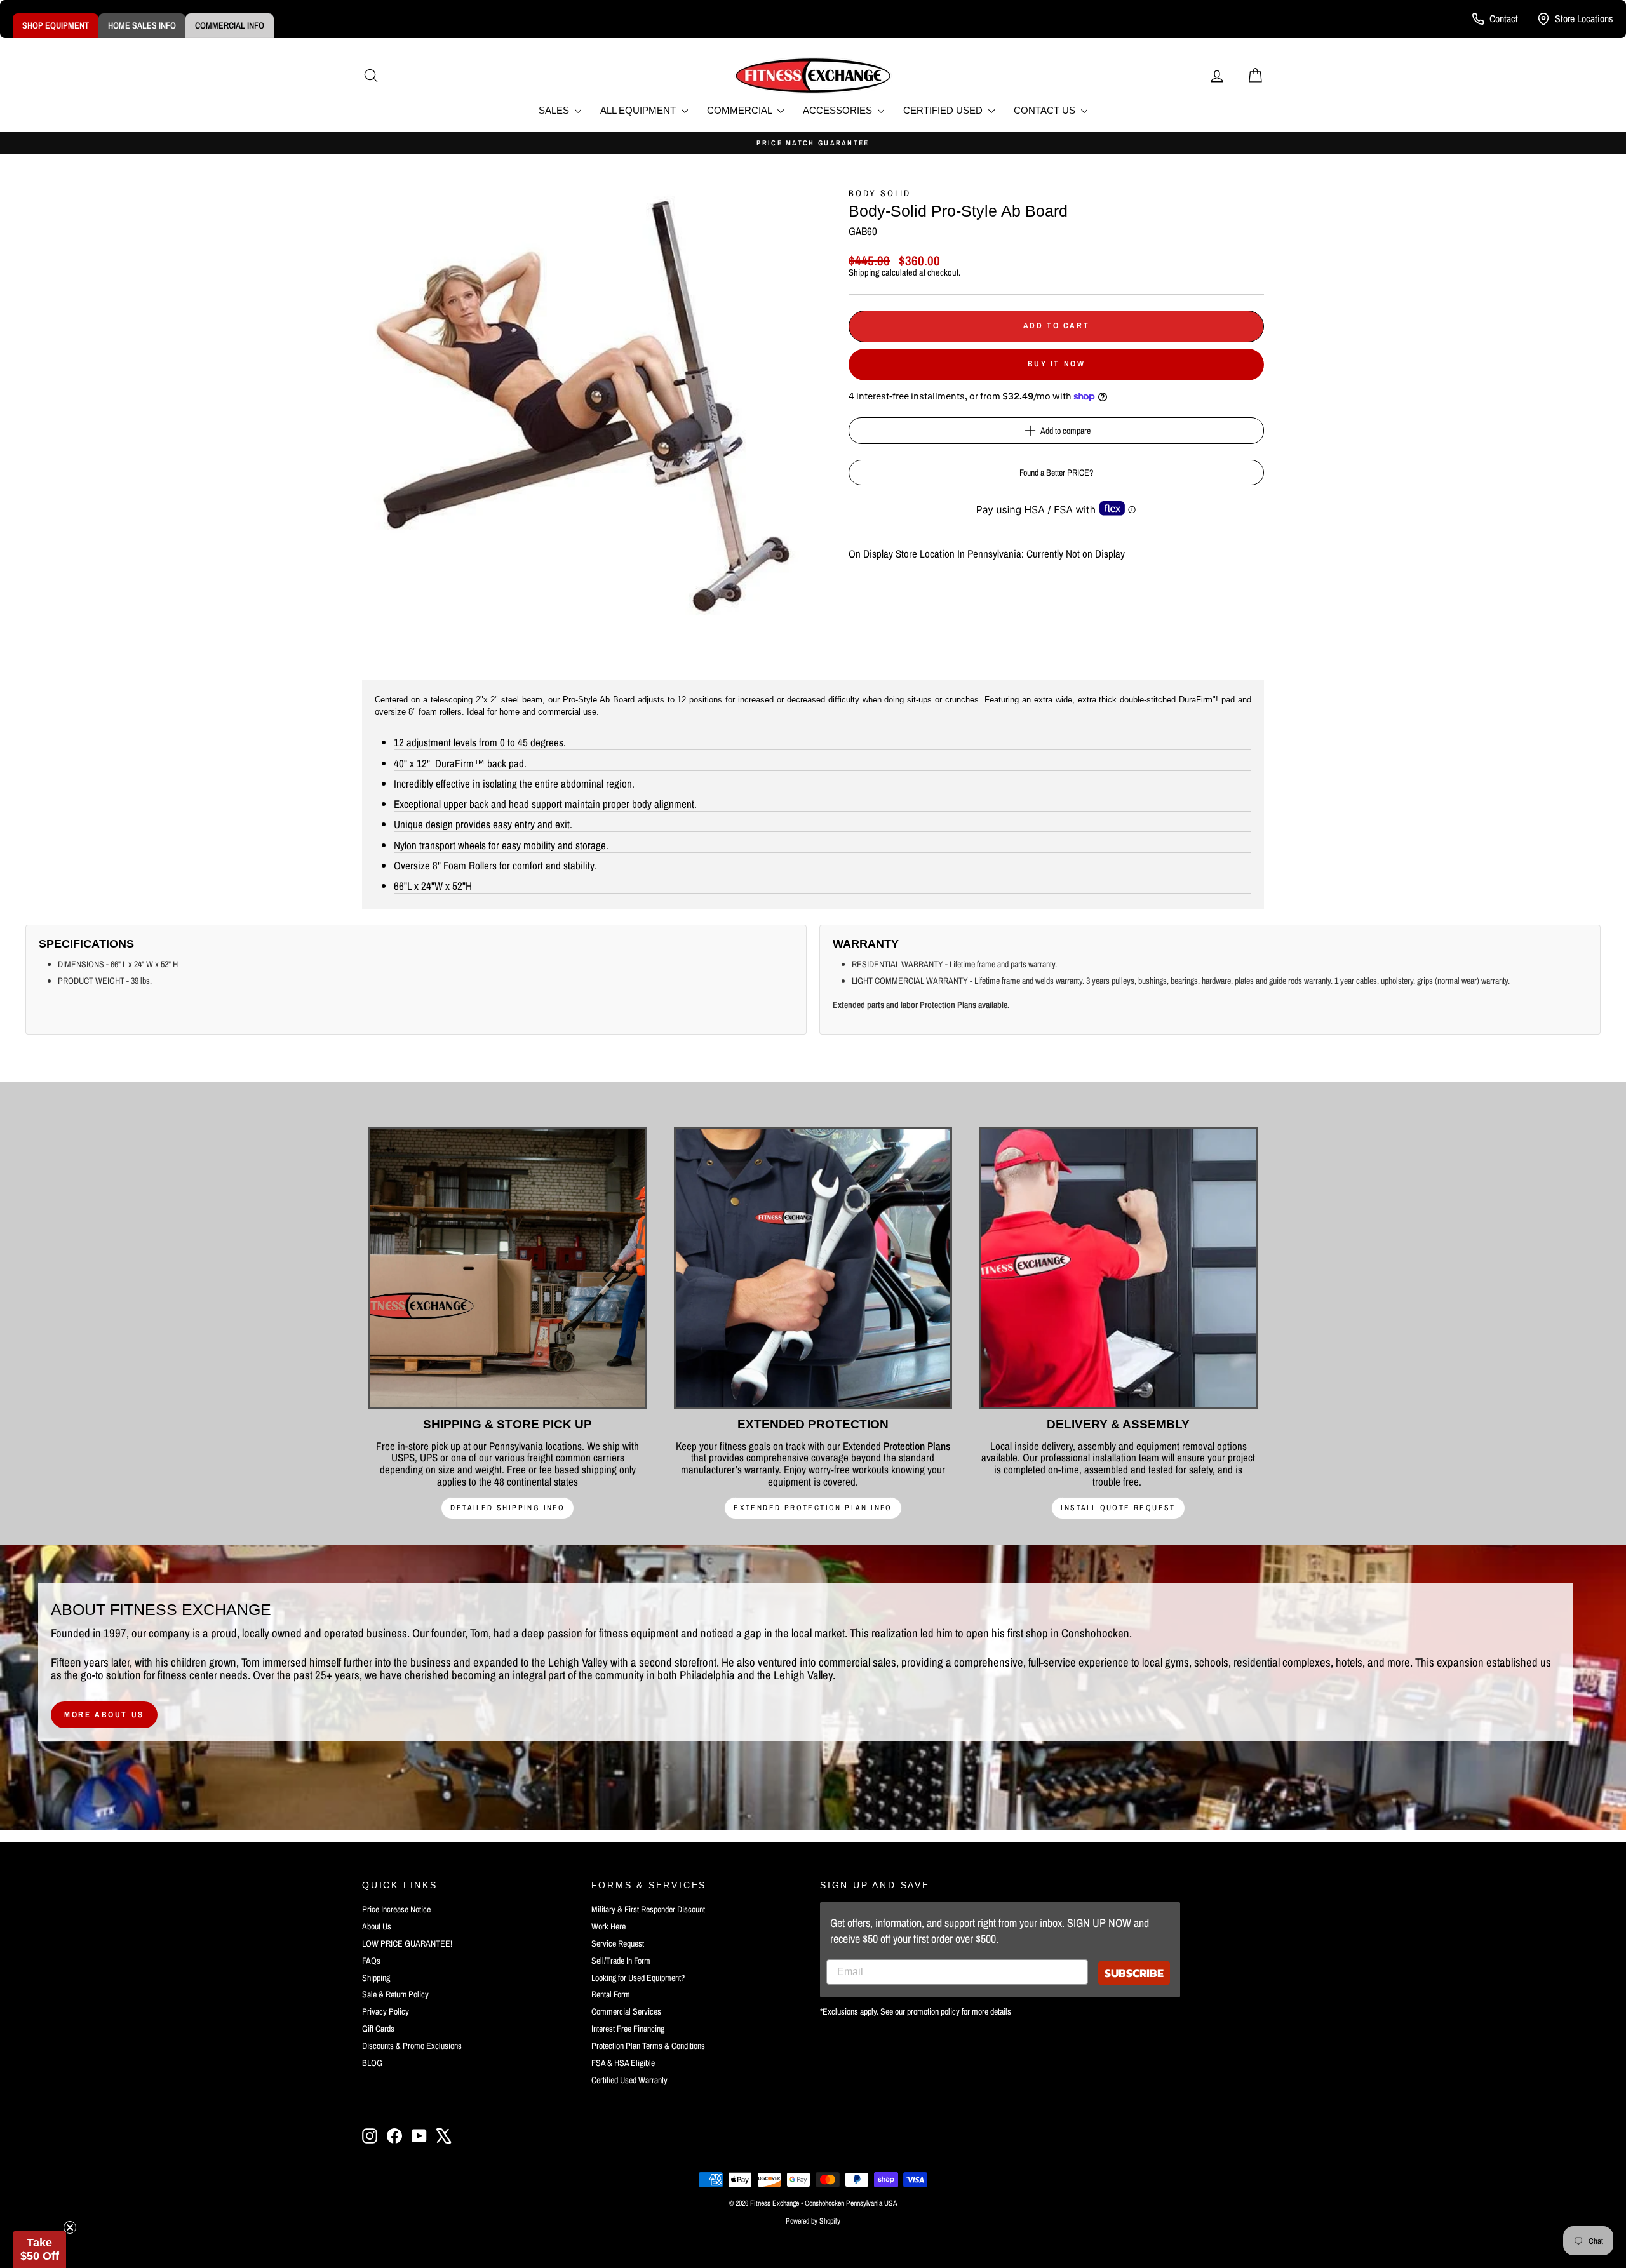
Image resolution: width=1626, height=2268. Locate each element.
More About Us (104, 1714)
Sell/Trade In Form (621, 1961)
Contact (1504, 18)
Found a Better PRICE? (1056, 473)
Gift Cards (378, 2029)
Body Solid (880, 193)
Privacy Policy (386, 2011)
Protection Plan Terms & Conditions (648, 2046)
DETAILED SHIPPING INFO (507, 1508)
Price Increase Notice (396, 1909)
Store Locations (1584, 18)
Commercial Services (626, 2011)
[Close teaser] (70, 2227)
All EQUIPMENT (639, 110)
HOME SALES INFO (142, 25)
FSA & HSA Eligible (623, 2063)
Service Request (618, 1943)
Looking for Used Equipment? (638, 1978)
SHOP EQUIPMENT (56, 25)
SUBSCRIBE (1134, 1973)
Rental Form (611, 1994)
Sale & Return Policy (395, 1994)
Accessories (839, 110)
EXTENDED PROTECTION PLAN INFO (813, 1508)
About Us (377, 1926)
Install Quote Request (1118, 1508)
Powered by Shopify (813, 2221)
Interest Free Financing (628, 2029)
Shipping (864, 272)
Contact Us (1046, 110)
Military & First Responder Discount (648, 1909)
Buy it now (1057, 364)
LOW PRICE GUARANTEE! (407, 1943)
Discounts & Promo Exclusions (412, 2046)
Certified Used (944, 110)
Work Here (608, 1926)
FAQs (371, 1961)
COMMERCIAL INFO (230, 25)
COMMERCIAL (741, 110)
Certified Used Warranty (629, 2080)
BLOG (372, 2063)
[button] (39, 2250)
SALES (555, 110)
